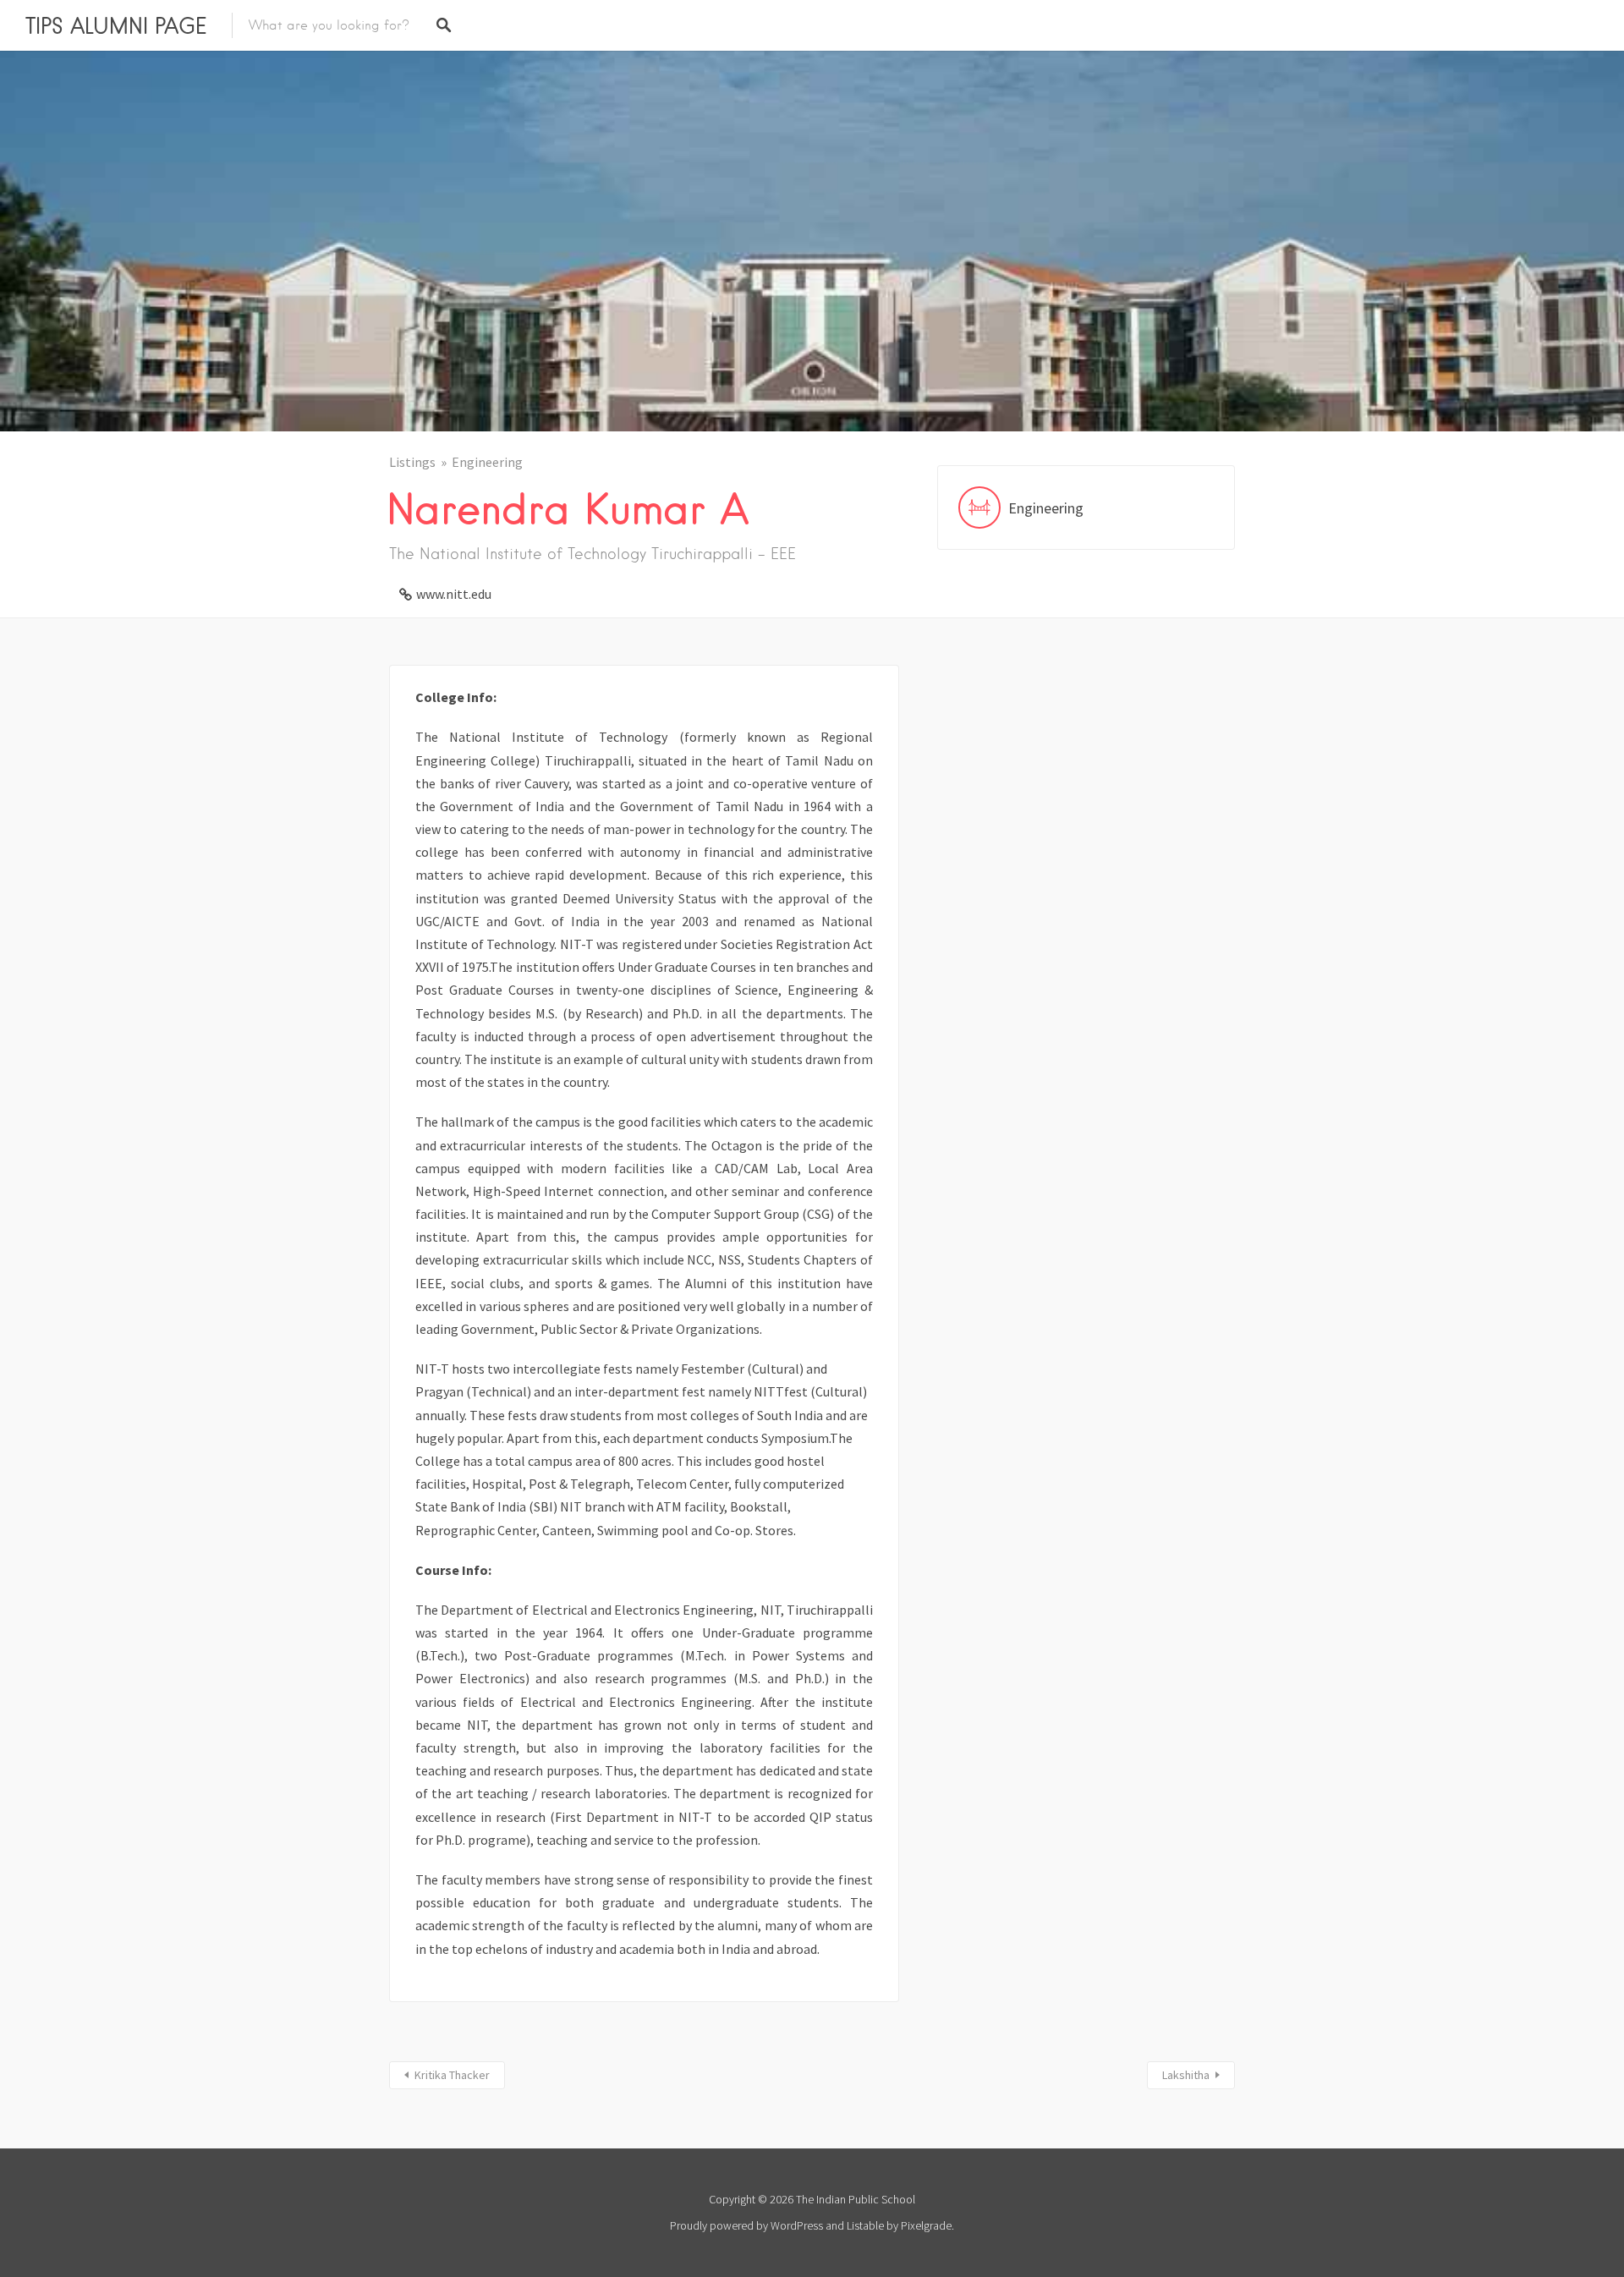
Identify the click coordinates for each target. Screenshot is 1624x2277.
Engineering (487, 462)
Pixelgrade (926, 2225)
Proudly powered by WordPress (746, 2225)
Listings (412, 462)
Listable (865, 2225)
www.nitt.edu (454, 594)
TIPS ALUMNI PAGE (116, 25)
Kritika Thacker (452, 2075)
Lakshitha (1186, 2075)
